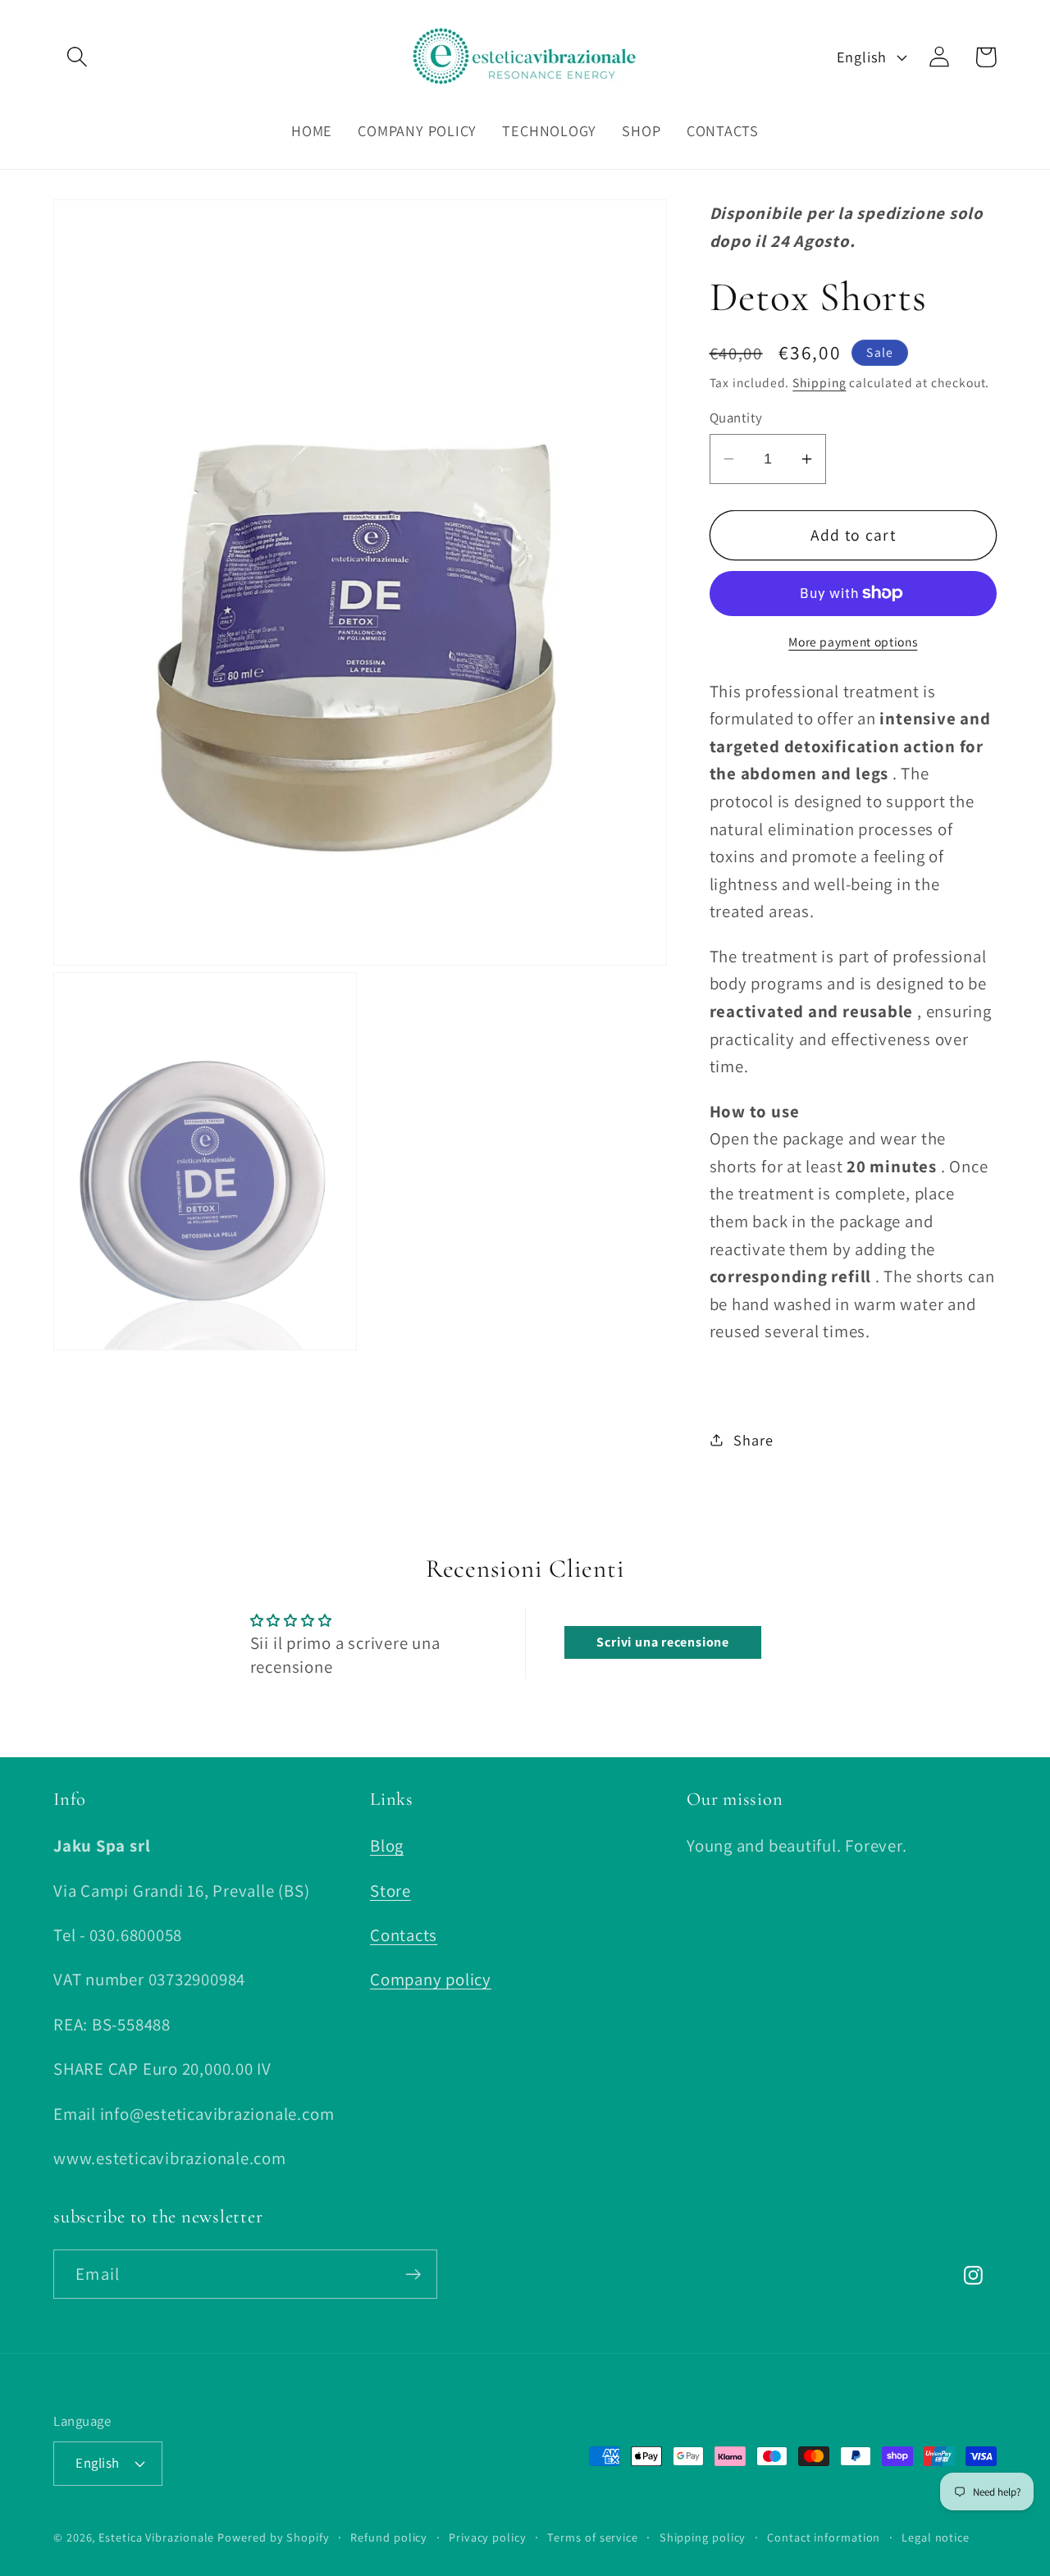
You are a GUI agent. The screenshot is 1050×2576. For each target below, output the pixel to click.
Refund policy (389, 2536)
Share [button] (753, 1439)
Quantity (736, 418)
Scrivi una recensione (662, 1642)
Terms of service (593, 2536)
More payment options (853, 641)
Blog (387, 1846)
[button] (77, 57)
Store (390, 1891)
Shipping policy (703, 2536)
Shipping (819, 381)
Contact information (824, 2536)
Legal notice (936, 2536)
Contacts (404, 1935)
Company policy (431, 1980)
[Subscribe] (413, 2275)
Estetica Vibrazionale (156, 2536)
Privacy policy (488, 2536)
